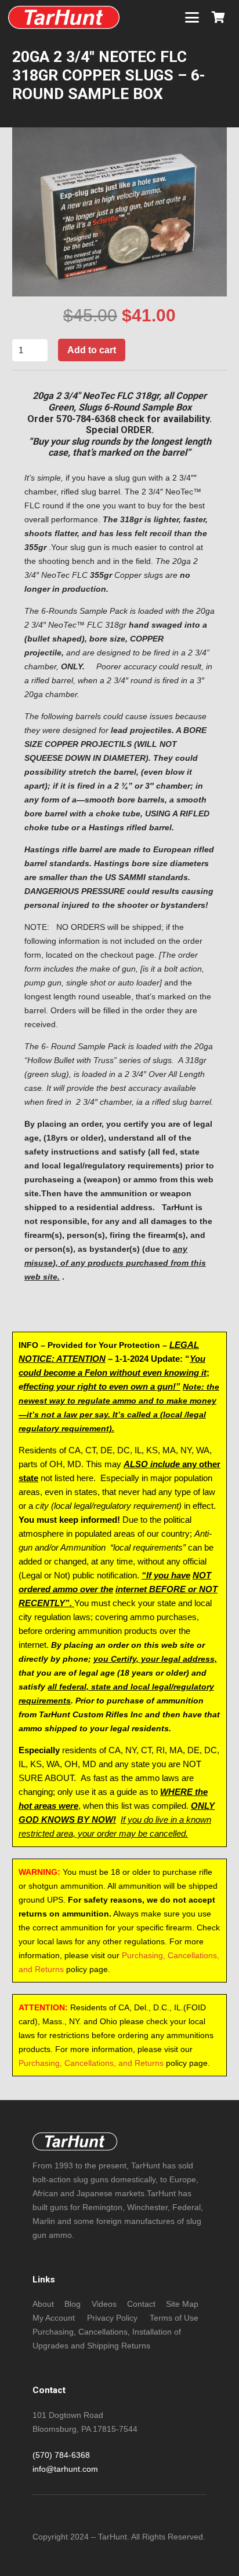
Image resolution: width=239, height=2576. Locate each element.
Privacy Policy (112, 2318)
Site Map (182, 2304)
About (43, 2304)
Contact (141, 2304)
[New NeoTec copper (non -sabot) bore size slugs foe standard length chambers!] (64, 17)
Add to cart (92, 350)
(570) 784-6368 (61, 2455)
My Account (54, 2318)
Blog (73, 2304)
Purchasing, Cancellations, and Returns (91, 2063)
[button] (192, 17)
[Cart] (218, 17)
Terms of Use (174, 2318)
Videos (104, 2304)
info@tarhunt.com (65, 2469)
